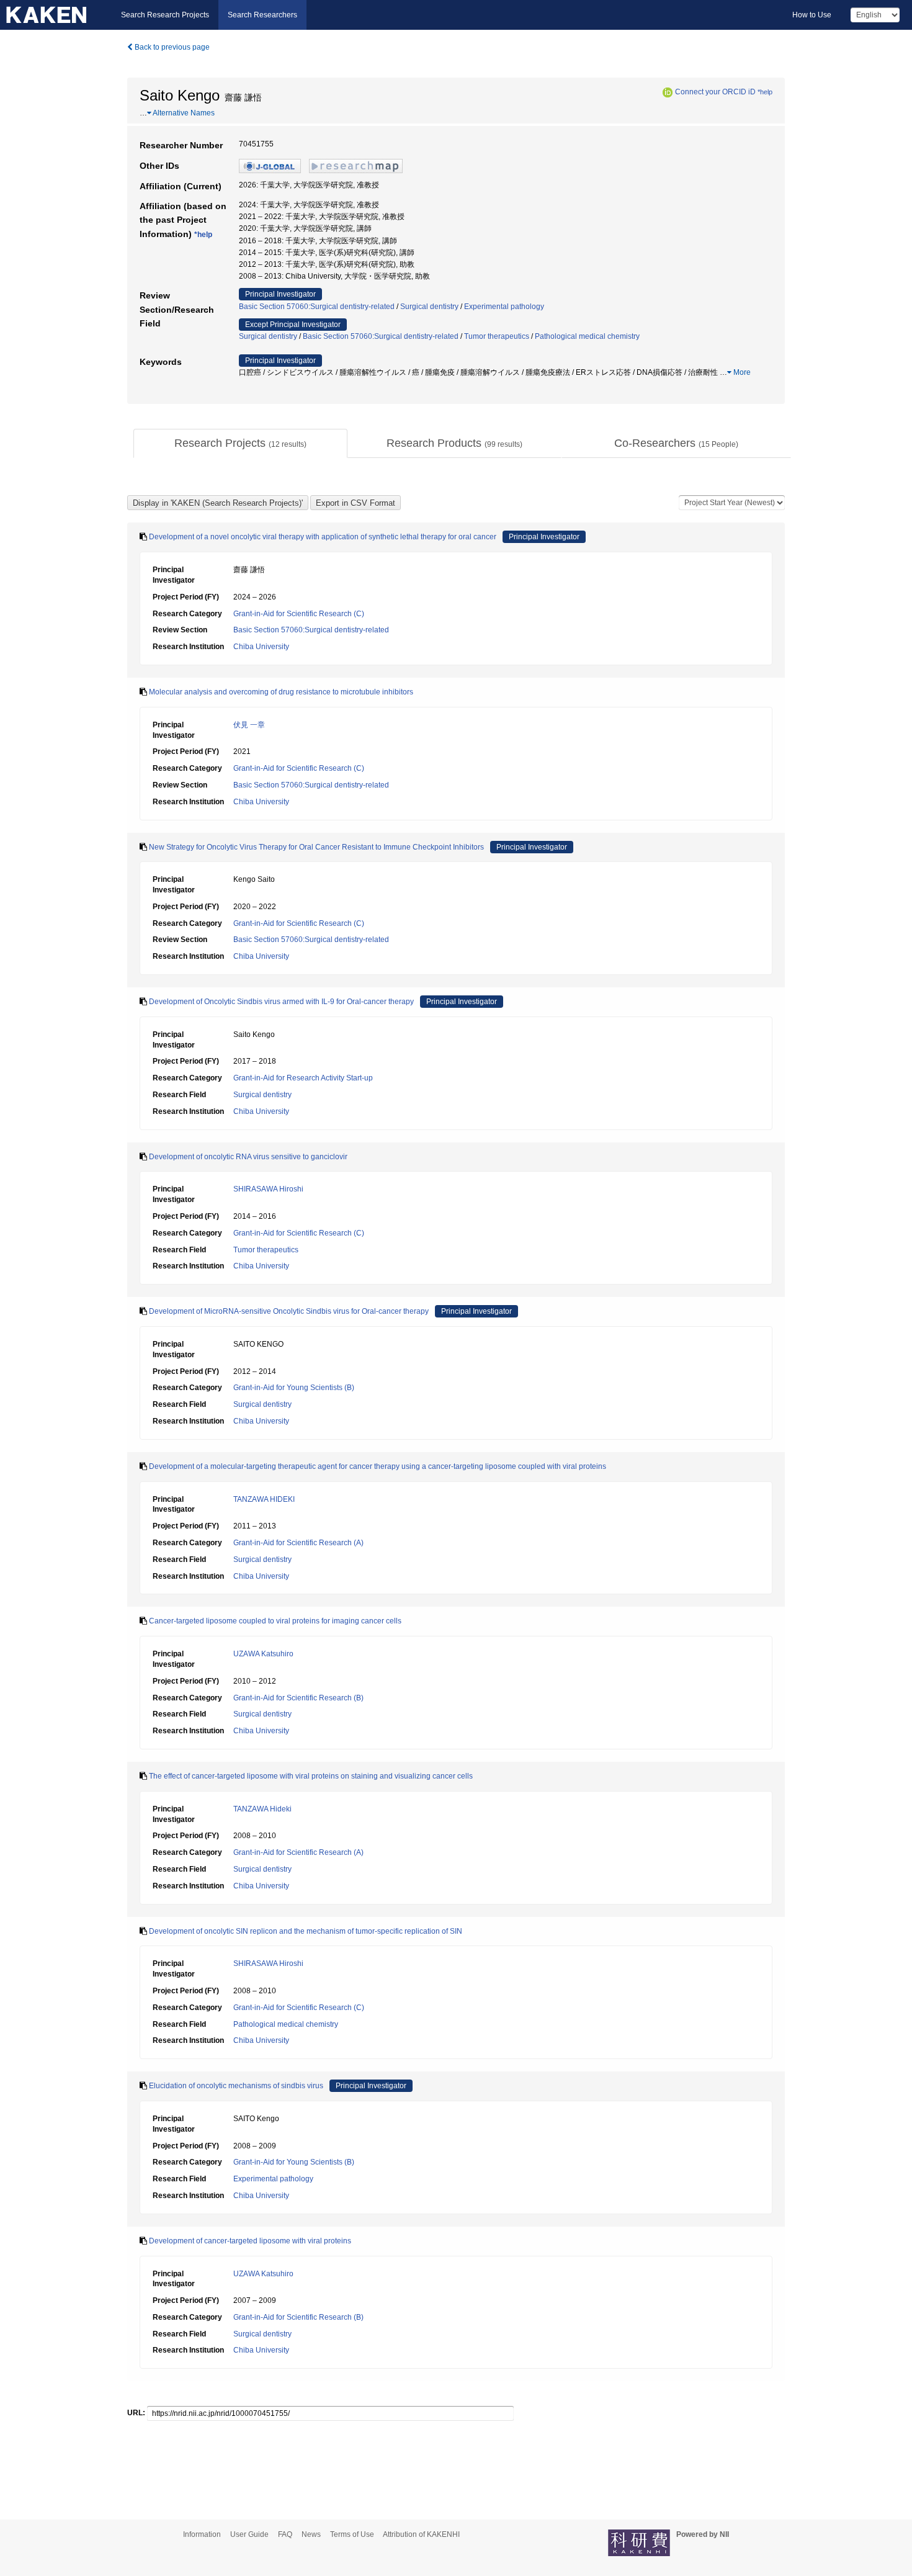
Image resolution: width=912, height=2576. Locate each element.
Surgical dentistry (429, 307)
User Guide (249, 2534)
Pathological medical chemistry (587, 336)
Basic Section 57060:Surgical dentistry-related (317, 307)
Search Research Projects (165, 15)
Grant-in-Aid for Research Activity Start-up (303, 1078)
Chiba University (261, 647)
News (311, 2534)
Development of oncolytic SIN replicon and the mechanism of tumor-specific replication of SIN (306, 1931)
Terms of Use (352, 2534)
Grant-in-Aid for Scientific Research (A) (298, 1543)
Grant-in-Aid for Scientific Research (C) (299, 614)
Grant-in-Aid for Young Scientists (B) (294, 1388)
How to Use (812, 15)
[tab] (240, 444)
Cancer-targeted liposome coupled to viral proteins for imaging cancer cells (275, 1621)
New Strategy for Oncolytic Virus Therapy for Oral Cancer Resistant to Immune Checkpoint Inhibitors (316, 847)
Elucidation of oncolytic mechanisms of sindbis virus (236, 2086)
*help (765, 92)
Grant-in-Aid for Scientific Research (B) (298, 1698)
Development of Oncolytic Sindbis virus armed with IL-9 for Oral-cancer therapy (281, 1002)
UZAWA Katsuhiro (263, 1654)
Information (202, 2534)
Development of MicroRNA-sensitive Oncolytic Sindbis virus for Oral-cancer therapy (289, 1311)
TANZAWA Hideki (262, 1809)
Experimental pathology (504, 307)
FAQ (285, 2534)
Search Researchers (262, 15)
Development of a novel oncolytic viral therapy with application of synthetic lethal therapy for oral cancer (323, 537)
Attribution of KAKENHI (421, 2534)
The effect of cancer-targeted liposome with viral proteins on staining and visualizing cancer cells (311, 1776)
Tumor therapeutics (497, 336)
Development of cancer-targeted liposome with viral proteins (250, 2241)
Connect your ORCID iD (715, 92)
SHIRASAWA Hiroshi (268, 1189)
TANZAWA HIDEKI (264, 1499)
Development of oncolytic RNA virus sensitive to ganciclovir (248, 1157)
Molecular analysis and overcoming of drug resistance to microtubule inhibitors (281, 692)
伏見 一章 (249, 725)
